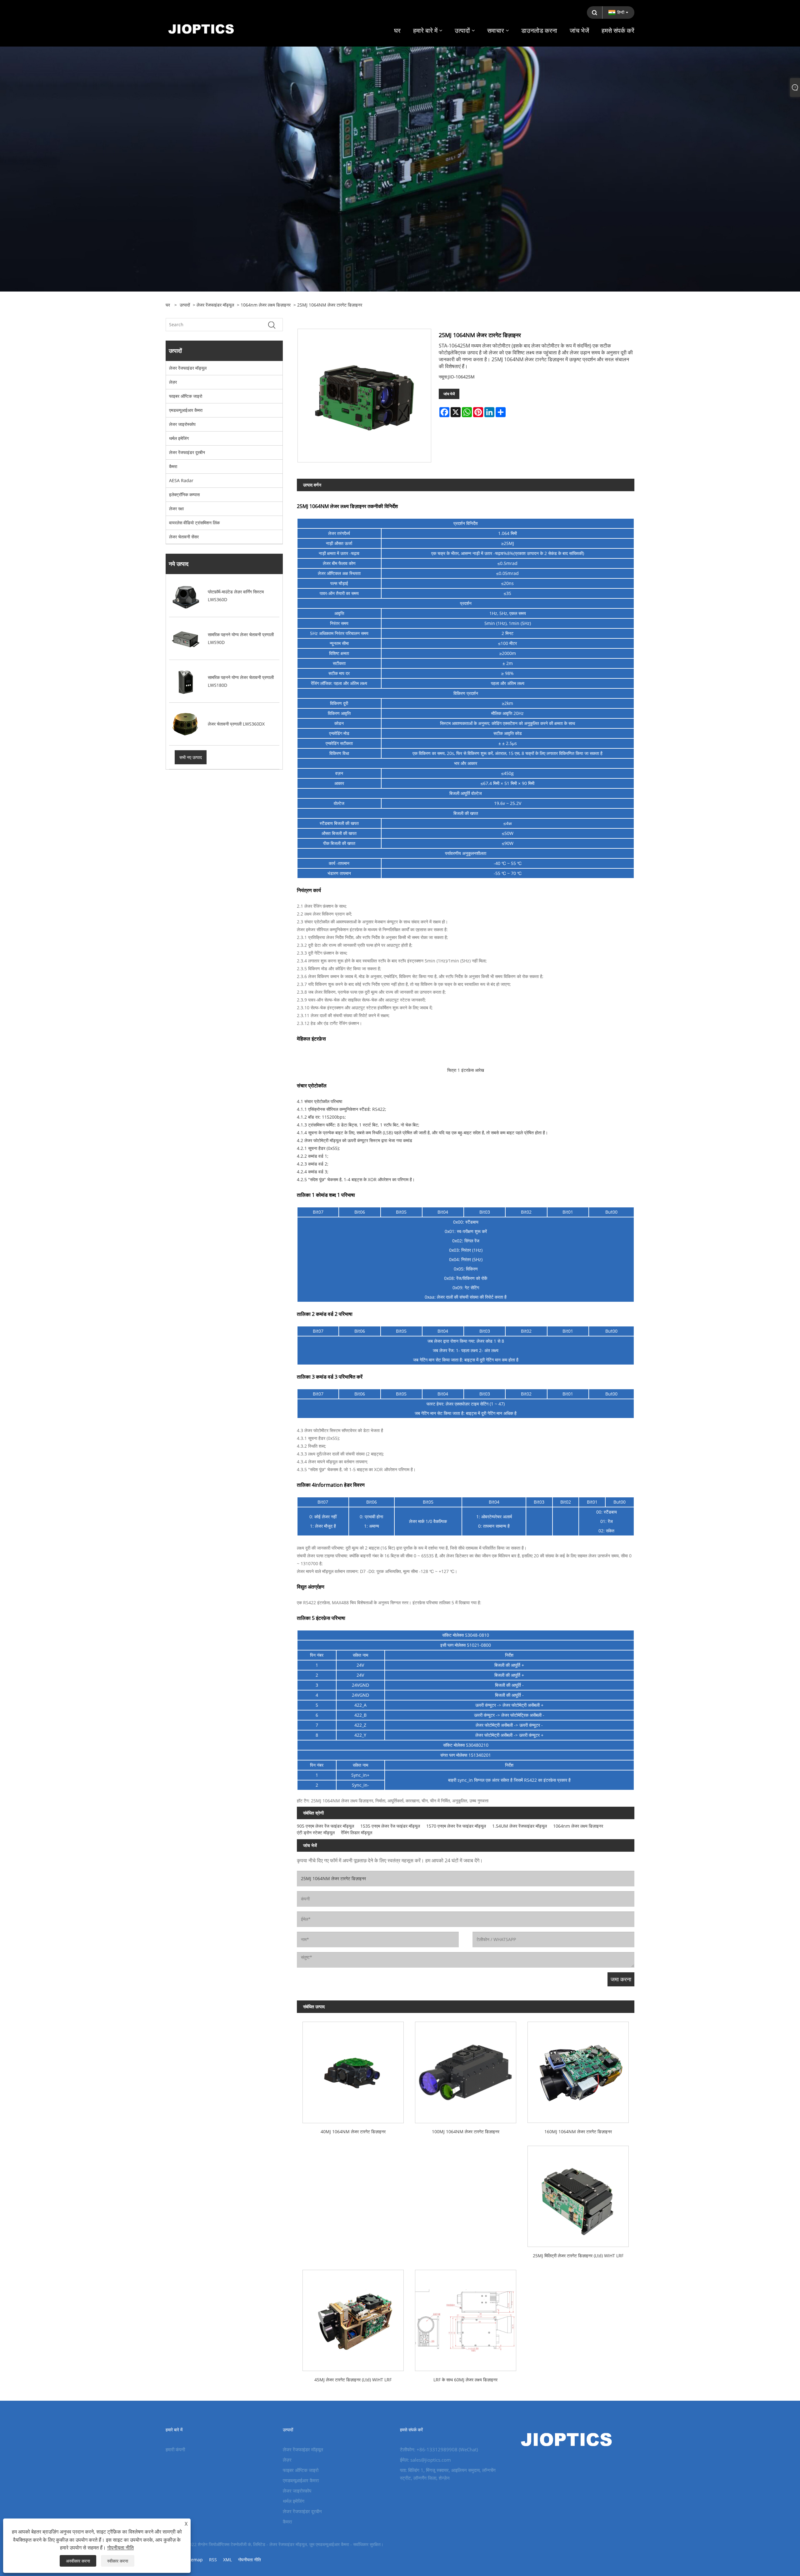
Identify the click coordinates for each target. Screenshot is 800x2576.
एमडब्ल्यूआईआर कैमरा (186, 410)
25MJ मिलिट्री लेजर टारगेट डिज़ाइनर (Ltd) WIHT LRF (578, 2256)
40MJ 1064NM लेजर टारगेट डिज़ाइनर (353, 2132)
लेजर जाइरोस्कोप (182, 424)
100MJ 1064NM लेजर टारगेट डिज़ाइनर (466, 2132)
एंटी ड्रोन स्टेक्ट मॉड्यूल (316, 1832)
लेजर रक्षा (176, 509)
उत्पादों (185, 305)
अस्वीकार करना (78, 2561)
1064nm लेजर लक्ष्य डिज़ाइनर (266, 305)
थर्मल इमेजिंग (179, 438)
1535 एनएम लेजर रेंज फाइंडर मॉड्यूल (390, 1826)
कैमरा (173, 466)
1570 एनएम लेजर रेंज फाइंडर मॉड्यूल (456, 1826)
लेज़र (173, 382)
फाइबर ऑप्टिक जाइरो (186, 396)
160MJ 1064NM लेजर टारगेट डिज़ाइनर (578, 2132)
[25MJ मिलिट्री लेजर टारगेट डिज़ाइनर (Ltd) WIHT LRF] (578, 2194)
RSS (213, 2560)
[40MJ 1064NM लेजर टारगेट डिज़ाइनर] (353, 2070)
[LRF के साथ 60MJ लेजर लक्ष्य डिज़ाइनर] (466, 2318)
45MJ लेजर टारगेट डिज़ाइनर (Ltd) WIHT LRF (353, 2380)
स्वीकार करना (118, 2561)
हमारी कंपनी (175, 2449)
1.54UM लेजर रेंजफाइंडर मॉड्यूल (520, 1826)
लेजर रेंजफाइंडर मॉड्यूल (215, 305)
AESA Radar (181, 480)
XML (227, 2560)
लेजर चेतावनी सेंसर (184, 537)
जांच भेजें (449, 394)
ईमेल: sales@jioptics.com (425, 2460)
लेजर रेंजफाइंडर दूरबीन (187, 452)
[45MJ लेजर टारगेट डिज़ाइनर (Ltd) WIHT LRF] (353, 2318)
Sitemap (194, 2560)
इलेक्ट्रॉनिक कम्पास (184, 494)
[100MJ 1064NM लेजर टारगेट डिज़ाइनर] (466, 2070)
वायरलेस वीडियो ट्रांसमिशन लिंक (194, 523)
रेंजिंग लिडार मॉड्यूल (357, 1832)
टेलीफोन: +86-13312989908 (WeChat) (439, 2449)
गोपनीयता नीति (250, 2560)
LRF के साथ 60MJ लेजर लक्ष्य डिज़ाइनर (465, 2380)
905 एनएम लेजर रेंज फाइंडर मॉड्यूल (325, 1826)
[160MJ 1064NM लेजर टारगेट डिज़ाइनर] (578, 2070)
